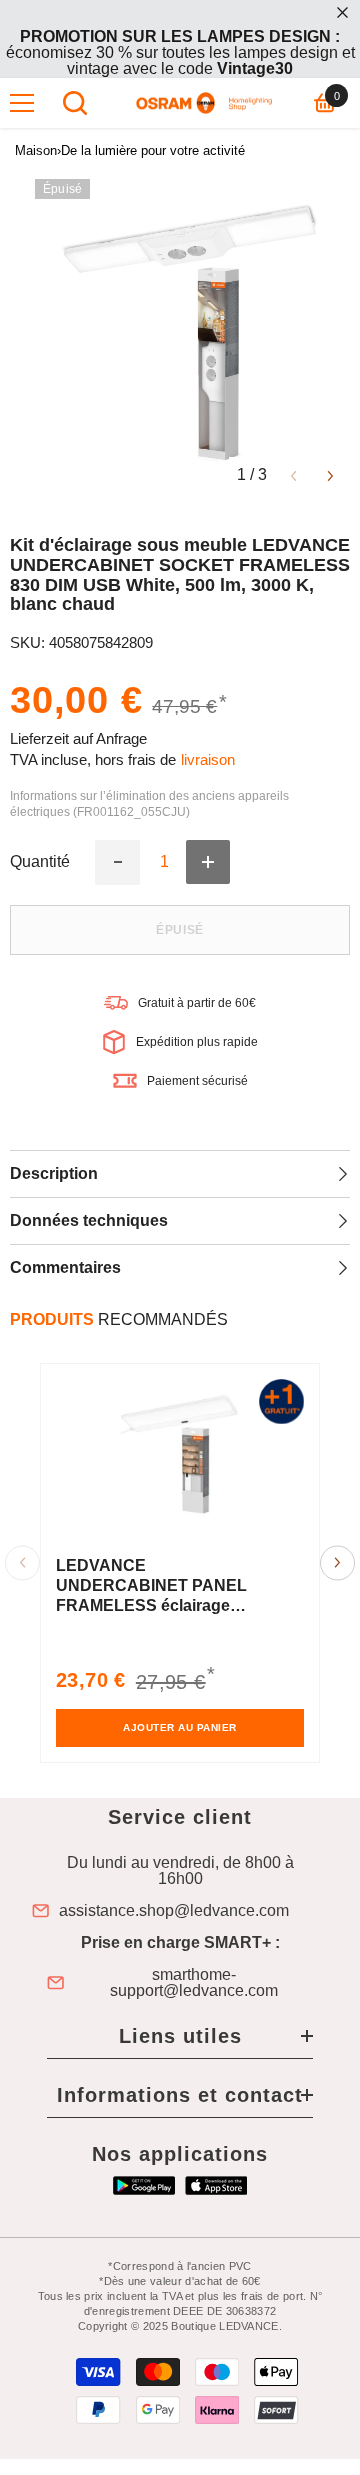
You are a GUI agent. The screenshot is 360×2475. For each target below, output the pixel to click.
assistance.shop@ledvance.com (174, 1911)
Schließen (342, 12)
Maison (36, 150)
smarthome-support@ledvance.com (194, 1983)
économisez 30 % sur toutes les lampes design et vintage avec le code (180, 52)
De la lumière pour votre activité (153, 150)
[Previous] (293, 474)
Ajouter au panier (180, 1727)
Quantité (40, 862)
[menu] (22, 103)
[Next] (330, 474)
